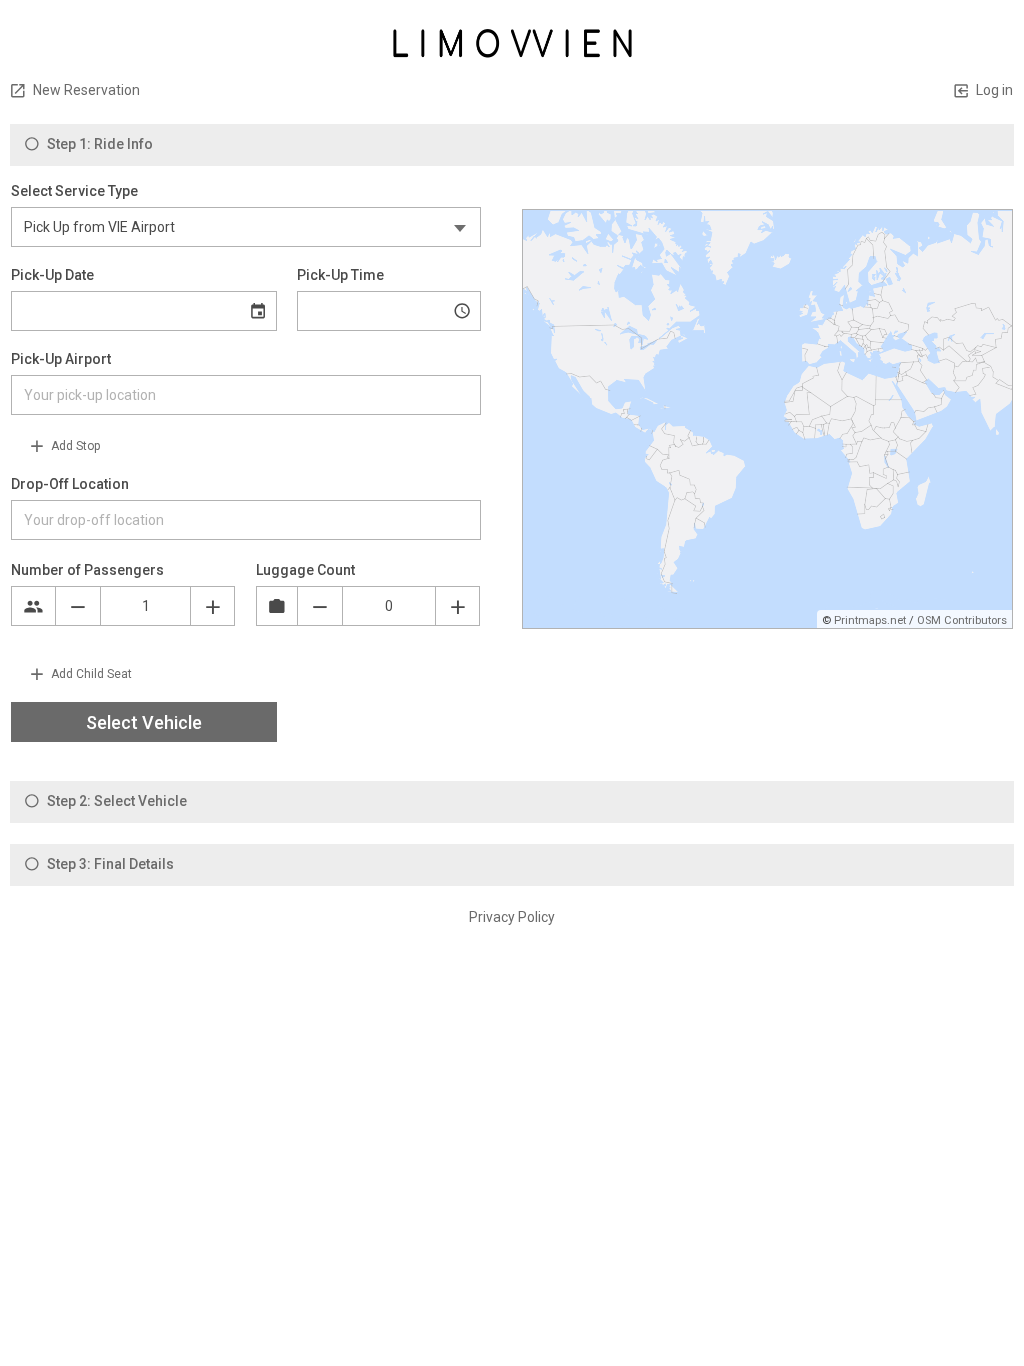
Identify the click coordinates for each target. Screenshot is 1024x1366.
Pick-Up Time (340, 275)
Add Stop (74, 446)
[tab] (512, 145)
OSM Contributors (962, 620)
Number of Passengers (87, 570)
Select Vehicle (144, 722)
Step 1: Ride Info (98, 144)
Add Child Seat (90, 674)
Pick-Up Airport (61, 359)
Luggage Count (305, 570)
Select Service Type (74, 191)
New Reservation (85, 90)
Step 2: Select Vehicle (115, 801)
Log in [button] (993, 90)
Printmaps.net (870, 620)
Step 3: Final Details (109, 864)
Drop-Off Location (70, 484)
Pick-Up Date (52, 275)
